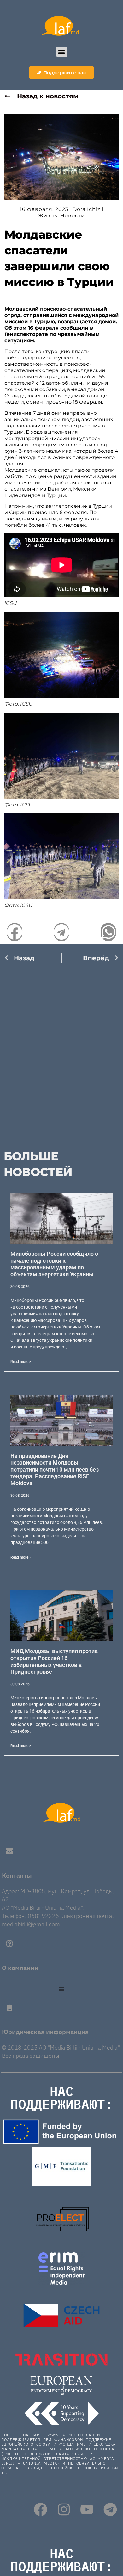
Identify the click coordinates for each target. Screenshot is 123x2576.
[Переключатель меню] (61, 1989)
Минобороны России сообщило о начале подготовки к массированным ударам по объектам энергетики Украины (54, 1264)
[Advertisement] (61, 1052)
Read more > (21, 1362)
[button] (62, 52)
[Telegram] (110, 2509)
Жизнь (48, 216)
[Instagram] (64, 2509)
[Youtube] (87, 2509)
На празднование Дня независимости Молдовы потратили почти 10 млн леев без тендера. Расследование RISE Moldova (55, 1469)
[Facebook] (41, 2509)
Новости (73, 216)
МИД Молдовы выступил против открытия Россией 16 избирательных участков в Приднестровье (54, 1661)
